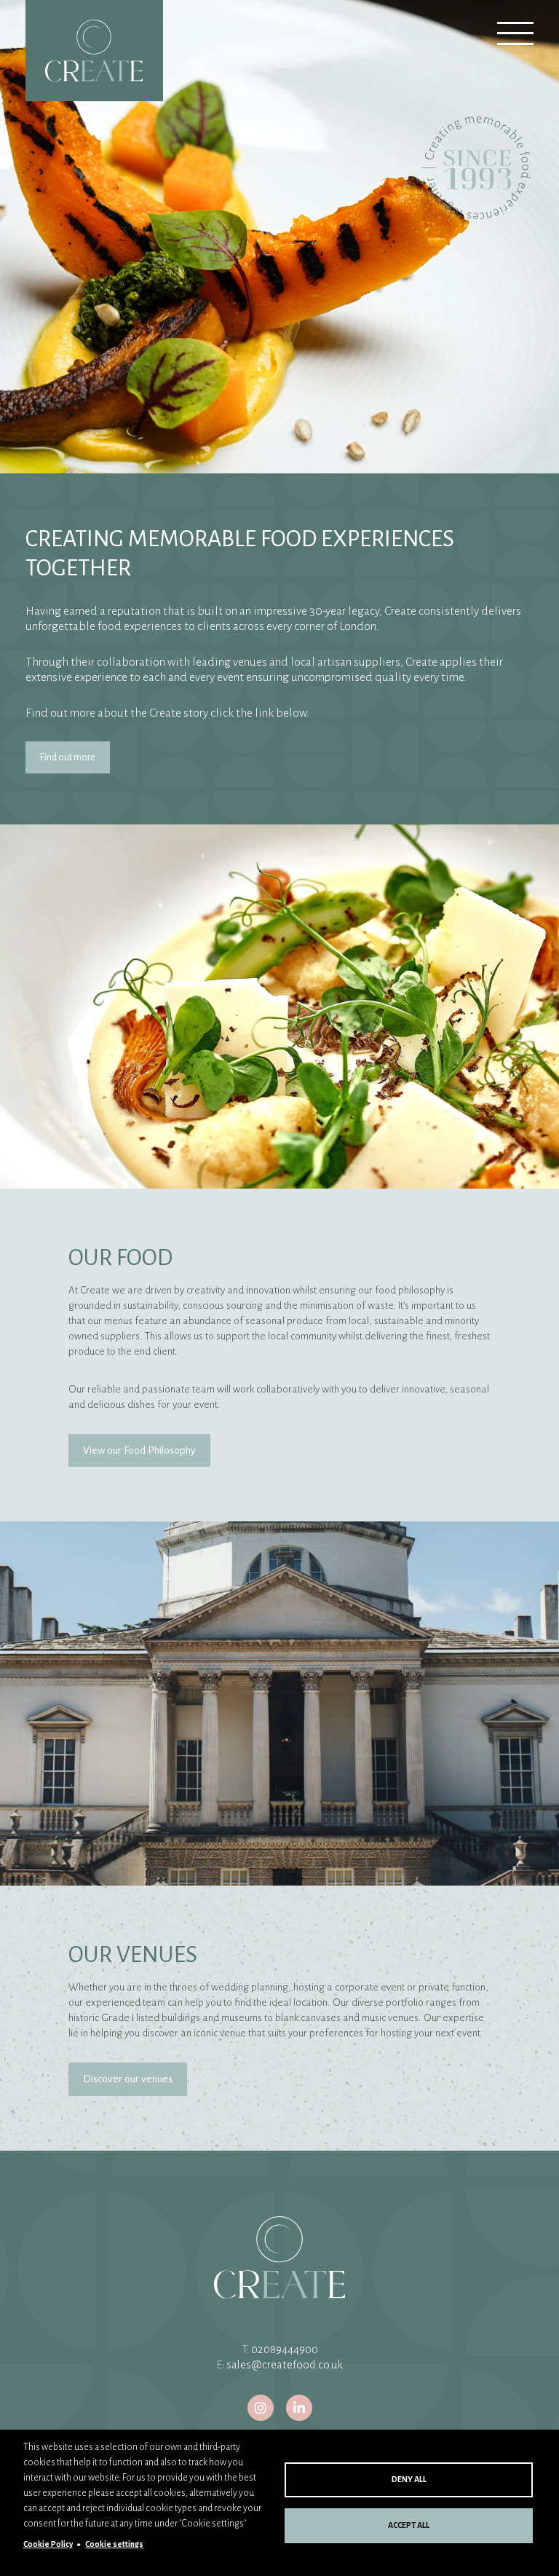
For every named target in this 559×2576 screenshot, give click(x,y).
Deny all (409, 2479)
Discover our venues (128, 2079)
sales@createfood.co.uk (285, 2365)
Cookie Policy (48, 2544)
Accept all (409, 2525)
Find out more (68, 757)
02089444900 (285, 2349)
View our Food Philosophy (139, 1450)
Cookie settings (114, 2544)
